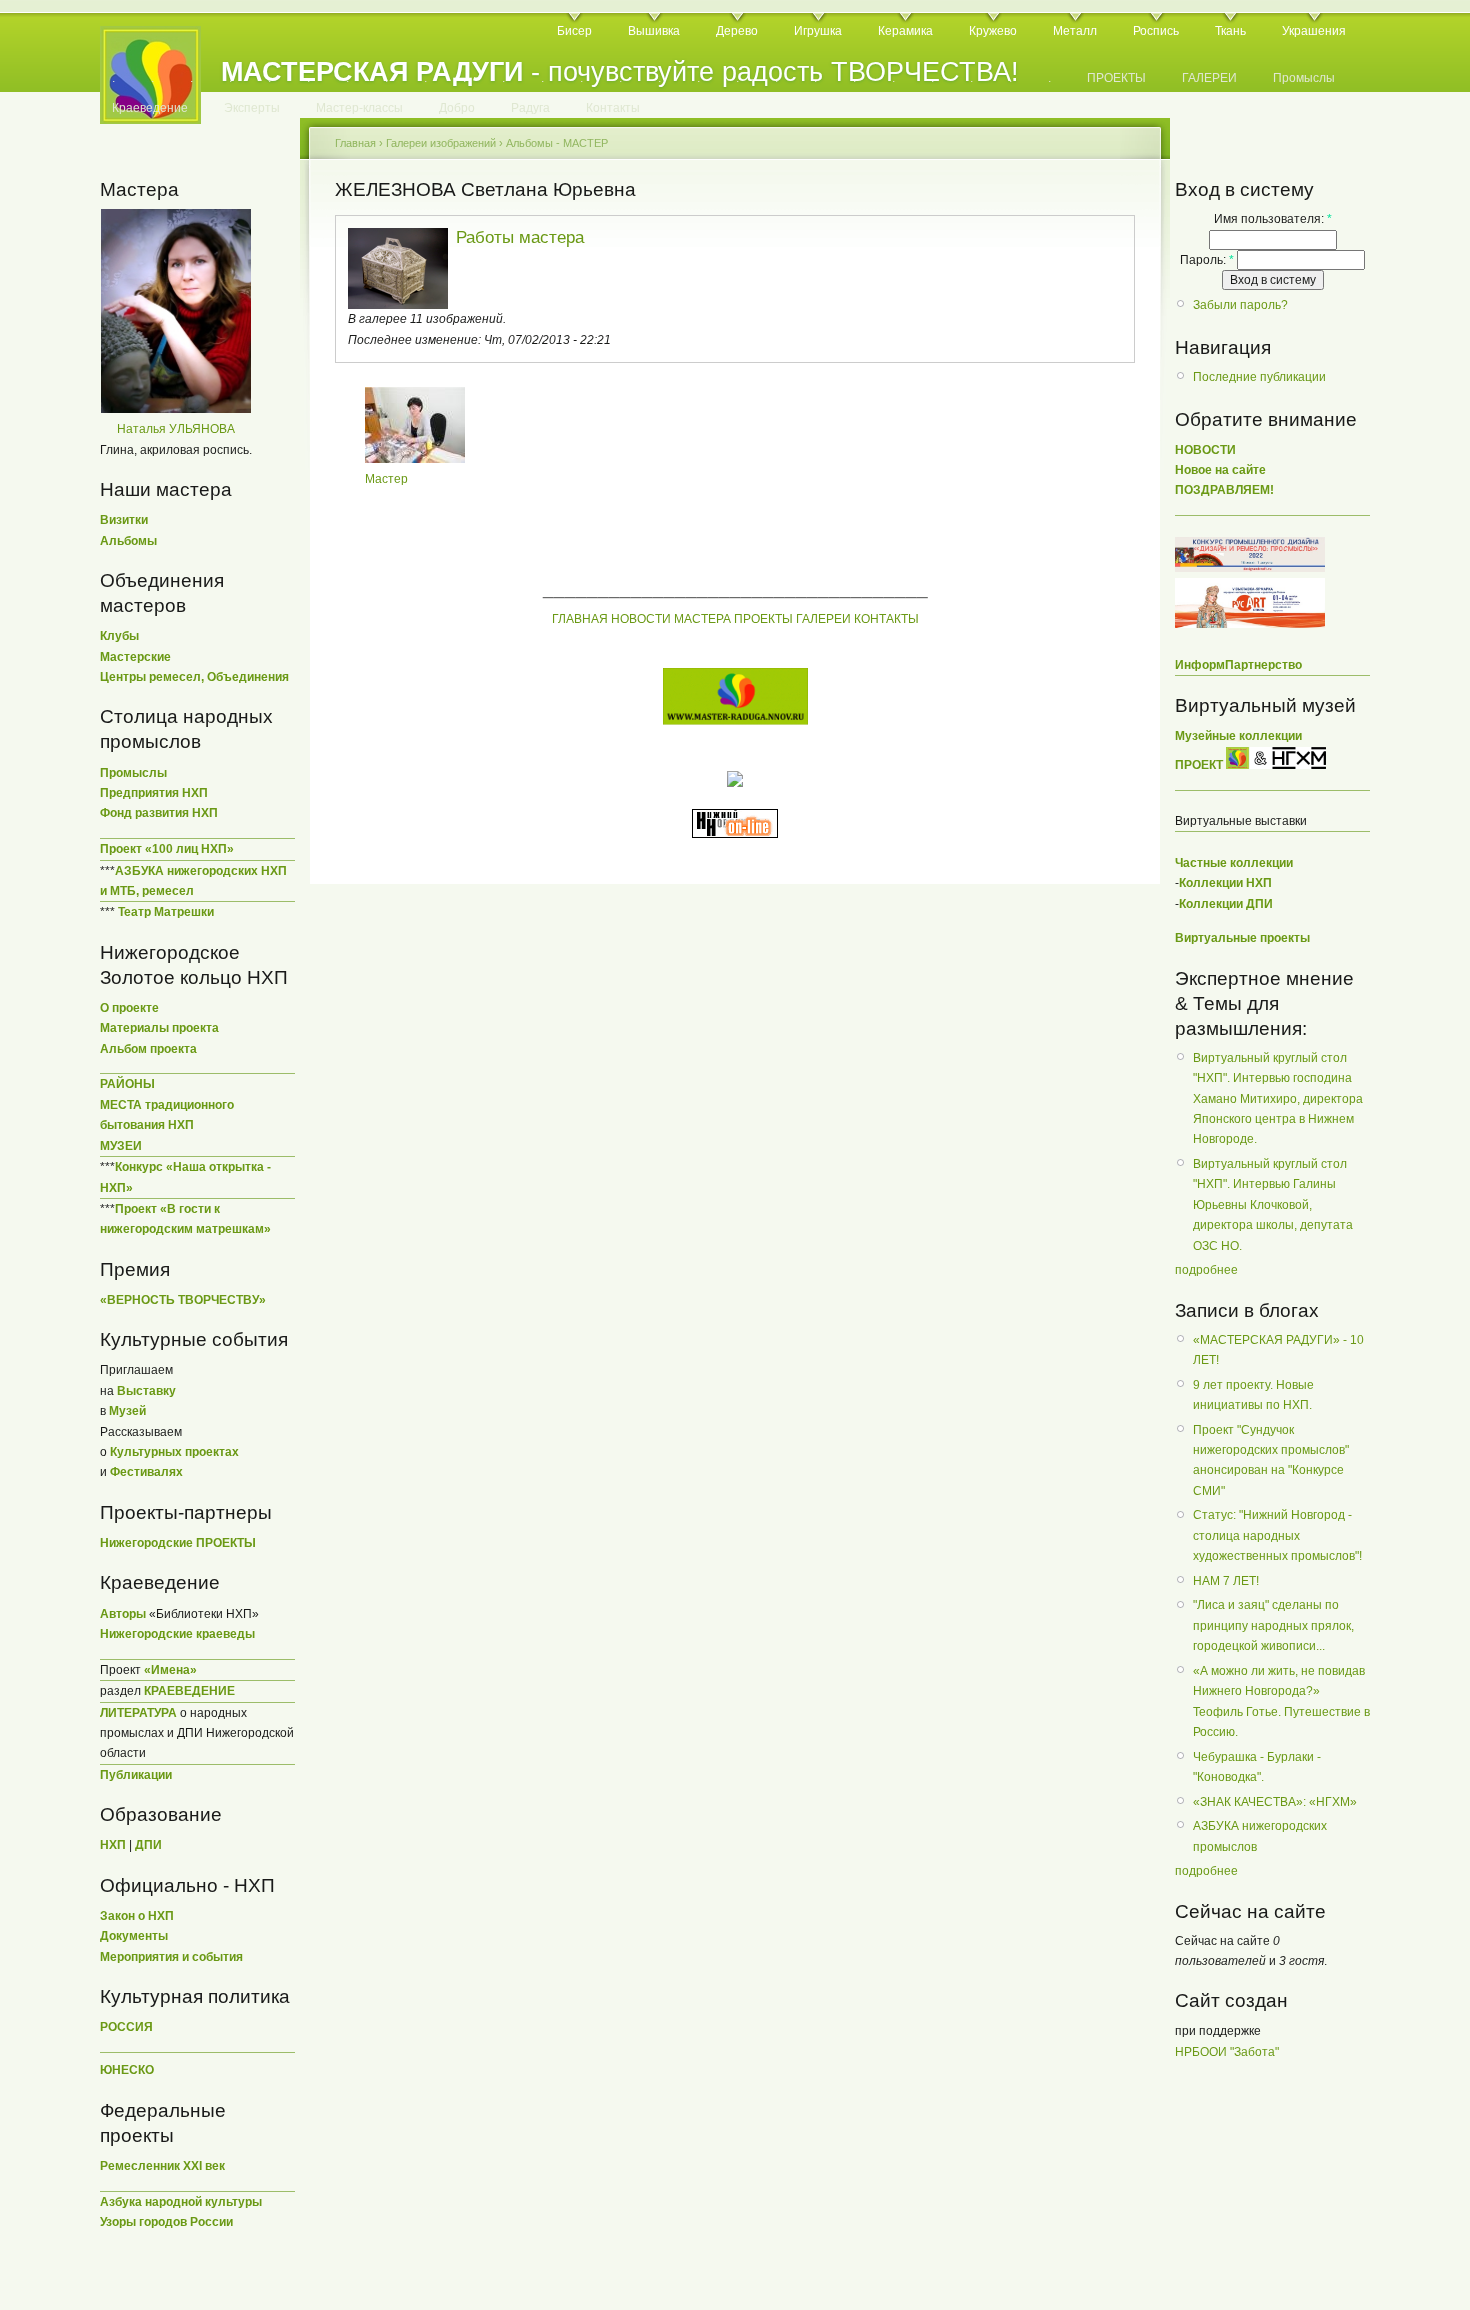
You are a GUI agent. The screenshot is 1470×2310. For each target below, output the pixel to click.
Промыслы (1304, 78)
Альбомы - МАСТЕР (557, 143)
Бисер (574, 31)
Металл (1075, 31)
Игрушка (818, 31)
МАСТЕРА (702, 619)
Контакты (613, 108)
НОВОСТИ (641, 619)
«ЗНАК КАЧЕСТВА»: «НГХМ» (1275, 1802)
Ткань (1230, 31)
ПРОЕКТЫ (1116, 78)
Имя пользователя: (1273, 219)
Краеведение (150, 108)
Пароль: (1207, 260)
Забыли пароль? (1240, 305)
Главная (355, 143)
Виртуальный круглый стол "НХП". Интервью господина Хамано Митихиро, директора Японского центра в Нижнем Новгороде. (1278, 1099)
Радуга (530, 108)
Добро (457, 108)
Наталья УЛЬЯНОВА (176, 429)
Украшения (1314, 31)
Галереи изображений (441, 143)
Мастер (386, 479)
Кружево (993, 31)
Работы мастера (520, 237)
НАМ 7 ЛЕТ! (1226, 1581)
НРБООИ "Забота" (1227, 2052)
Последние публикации (1259, 377)
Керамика (905, 31)
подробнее (1206, 1270)
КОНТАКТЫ (886, 619)
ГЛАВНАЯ (580, 619)
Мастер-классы (359, 108)
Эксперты (252, 108)
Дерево (737, 31)
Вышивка (654, 31)
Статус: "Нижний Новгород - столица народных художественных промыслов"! (1277, 1535)
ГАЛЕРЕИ (1209, 78)
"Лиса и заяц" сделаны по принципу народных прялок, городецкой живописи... (1273, 1625)
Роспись (1156, 31)
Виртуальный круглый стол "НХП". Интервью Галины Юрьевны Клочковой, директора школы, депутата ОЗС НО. (1273, 1205)
